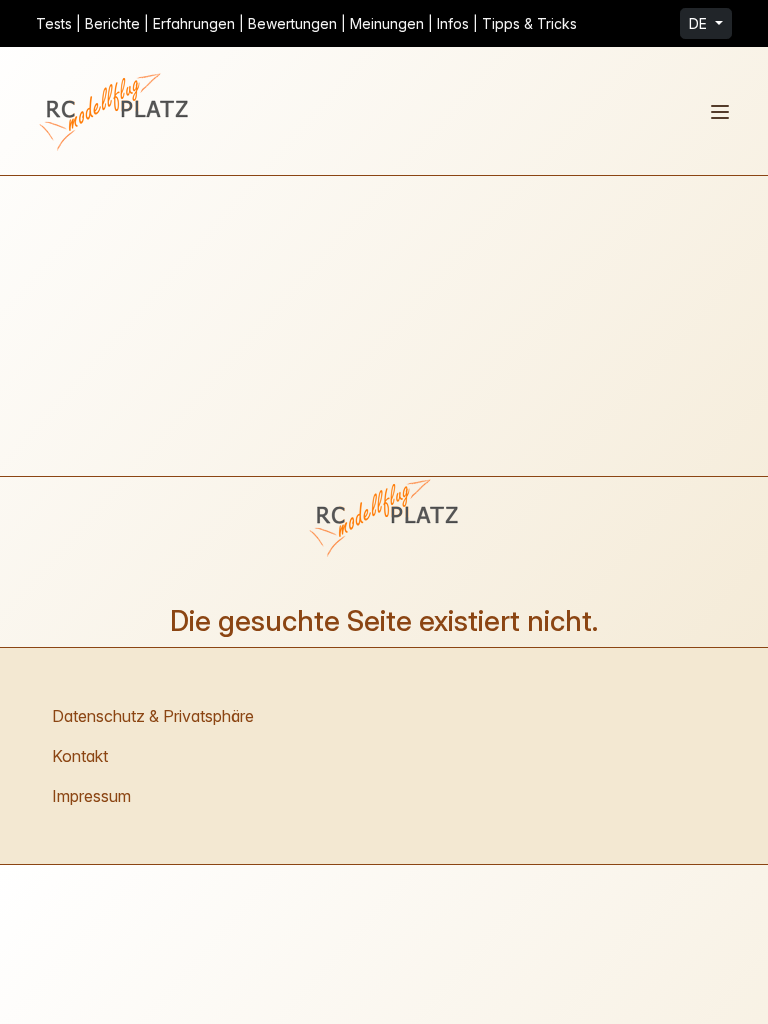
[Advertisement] (384, 326)
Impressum (91, 796)
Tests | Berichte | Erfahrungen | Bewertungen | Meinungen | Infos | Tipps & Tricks (306, 23)
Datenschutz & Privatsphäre (153, 716)
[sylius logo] (116, 111)
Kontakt (80, 756)
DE (700, 23)
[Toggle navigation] (720, 112)
